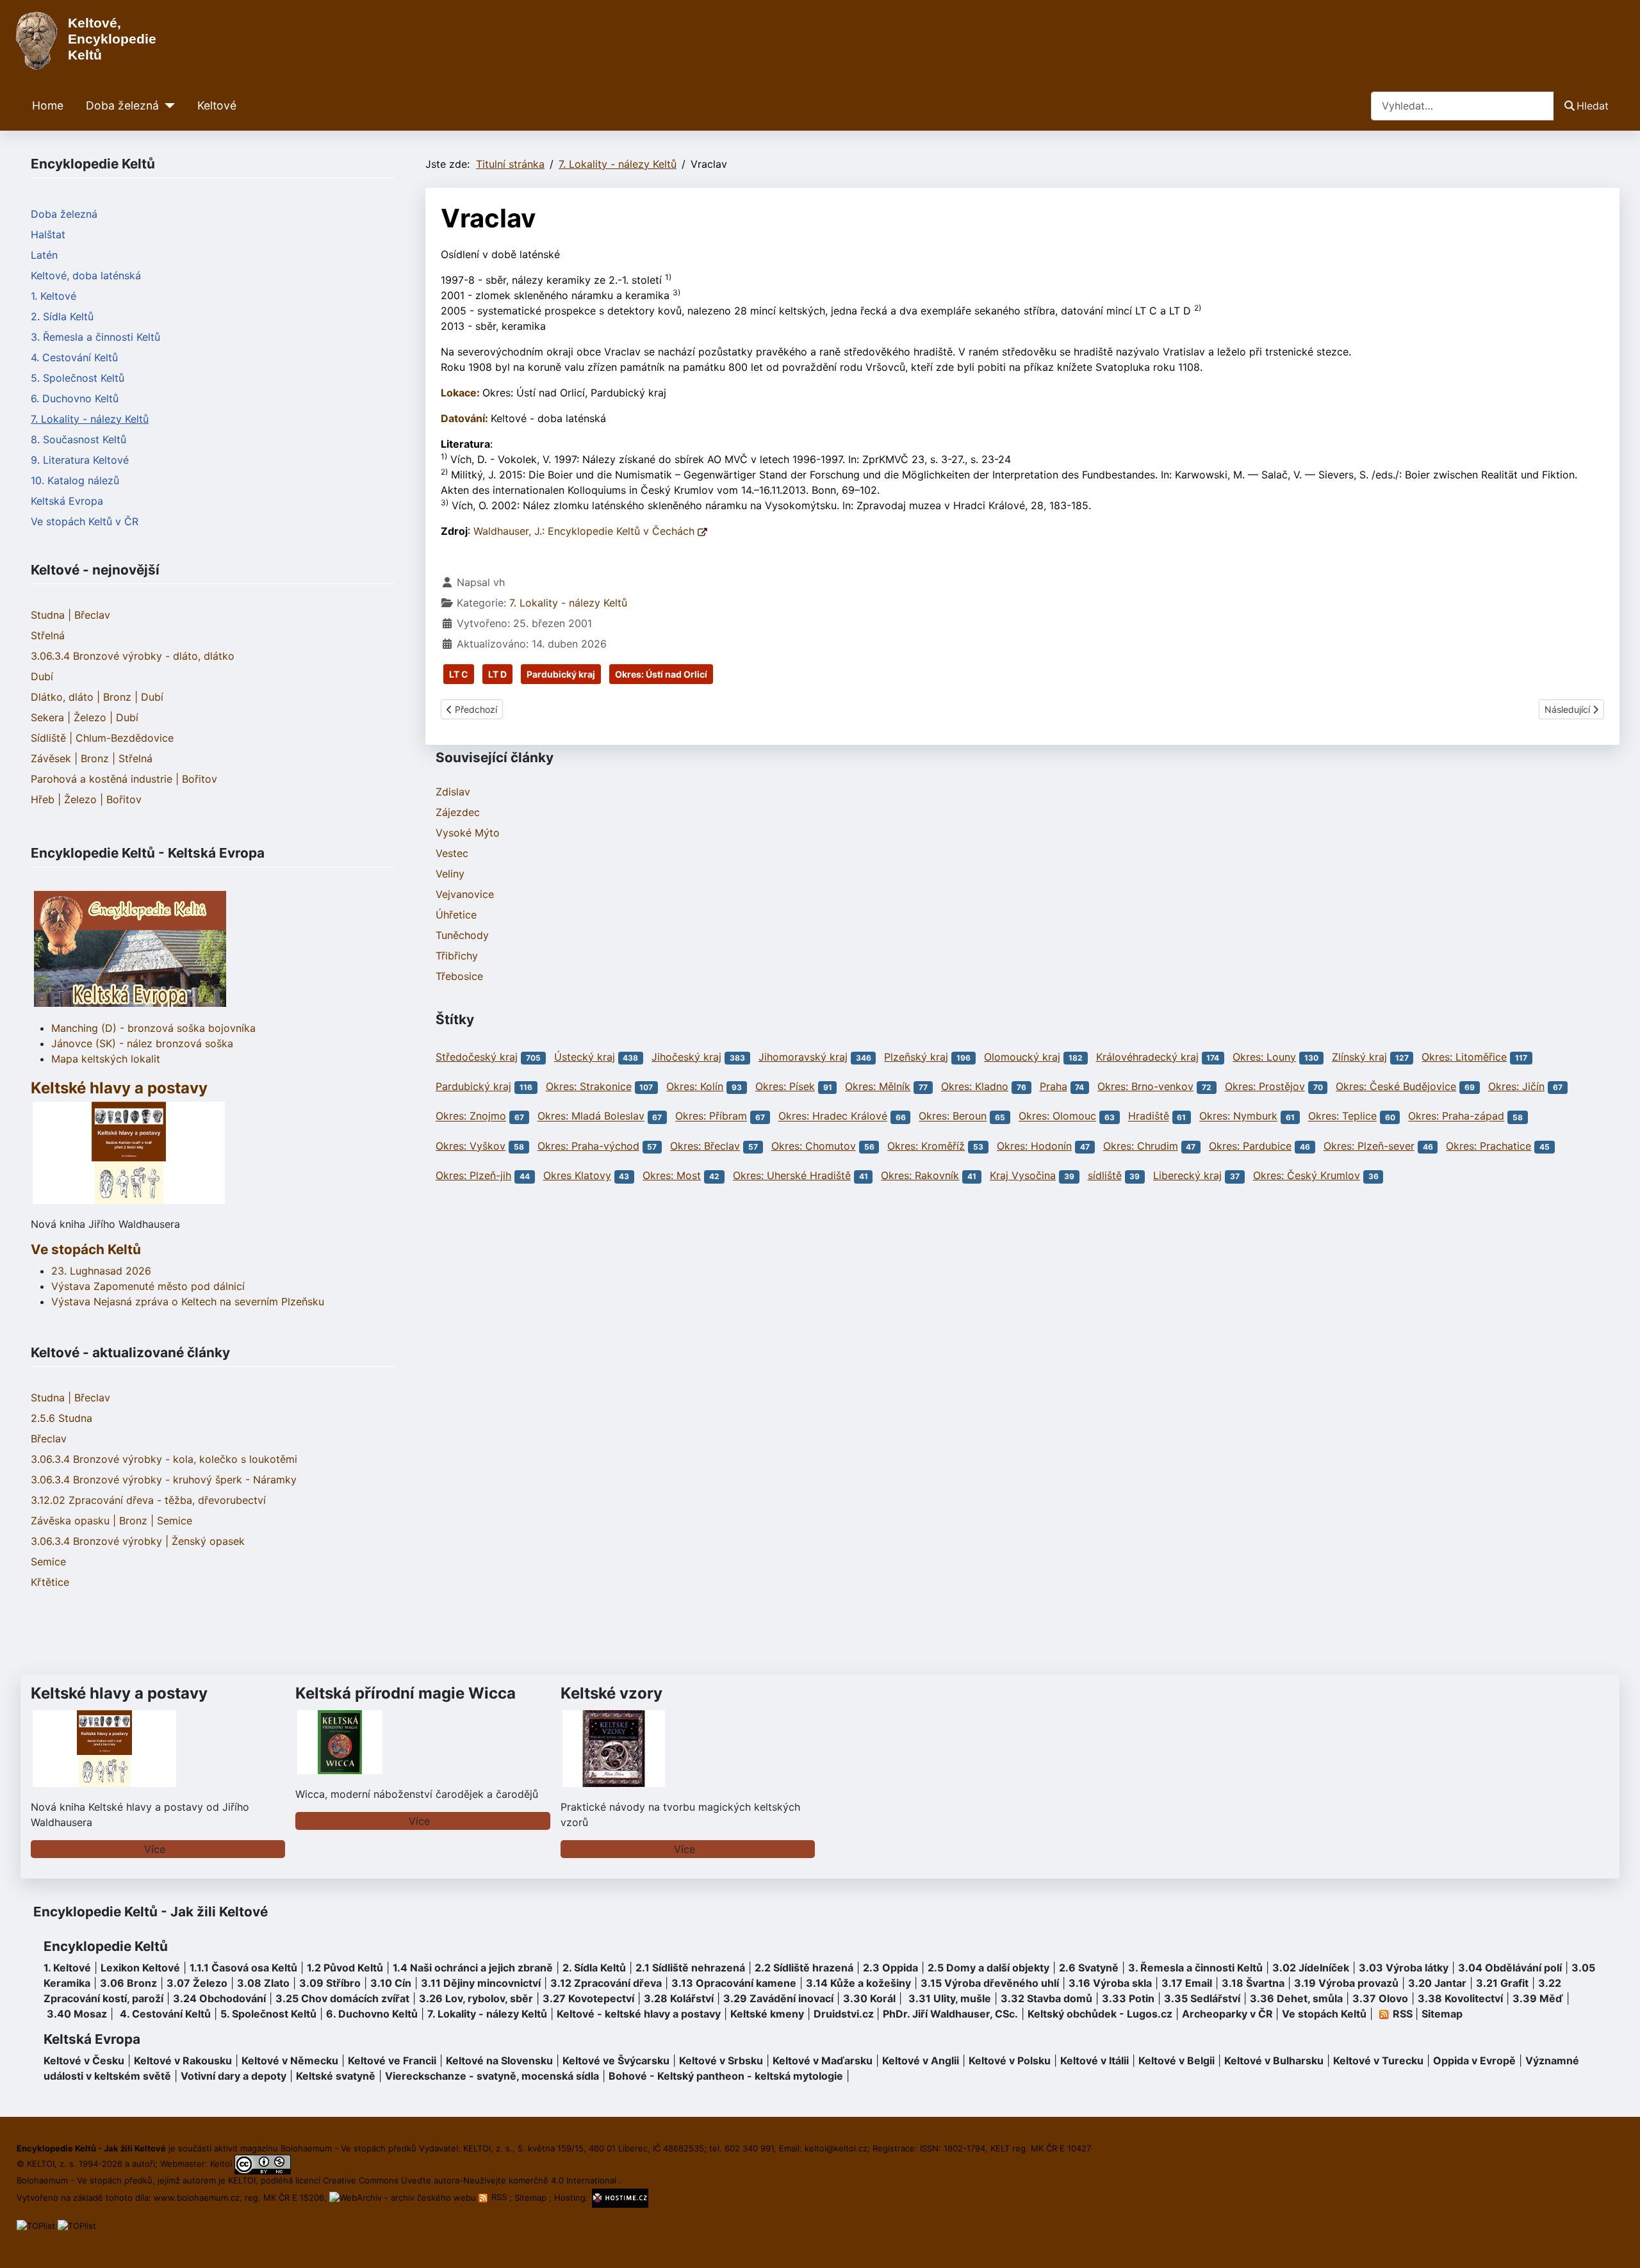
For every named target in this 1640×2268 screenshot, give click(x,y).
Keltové (217, 105)
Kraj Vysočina (1023, 1175)
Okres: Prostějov (1265, 1086)
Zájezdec (458, 812)
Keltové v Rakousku (183, 2060)
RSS (499, 2197)
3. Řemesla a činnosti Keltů (95, 337)
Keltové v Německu (290, 2060)
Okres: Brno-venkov (1145, 1086)
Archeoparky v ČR (1227, 2014)
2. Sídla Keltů (62, 316)
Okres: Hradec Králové (833, 1116)
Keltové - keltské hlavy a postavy (639, 2014)
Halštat (48, 234)
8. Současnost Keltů (78, 439)
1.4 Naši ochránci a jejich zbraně (473, 1968)
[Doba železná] (167, 106)
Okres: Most (672, 1175)
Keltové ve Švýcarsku (616, 2060)
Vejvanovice (465, 894)
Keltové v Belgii (1177, 2060)
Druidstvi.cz (844, 2014)
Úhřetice (456, 915)
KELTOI (242, 2180)
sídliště (1105, 1175)
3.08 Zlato (263, 1983)
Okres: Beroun (953, 1116)
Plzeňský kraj (916, 1057)
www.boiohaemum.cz (197, 2197)
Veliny (450, 874)
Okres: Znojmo (471, 1116)
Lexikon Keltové (140, 1968)
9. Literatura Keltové (80, 460)
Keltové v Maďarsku (823, 2060)
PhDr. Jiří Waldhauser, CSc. (950, 2014)
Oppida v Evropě (1474, 2060)
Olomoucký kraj (1022, 1057)
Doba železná (122, 105)
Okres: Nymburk (1238, 1116)
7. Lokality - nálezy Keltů (90, 419)
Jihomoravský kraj (803, 1057)
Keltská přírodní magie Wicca (406, 1693)
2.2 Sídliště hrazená (804, 1968)
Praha (1054, 1086)
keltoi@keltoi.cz (836, 2148)
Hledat (1593, 106)
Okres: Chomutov (814, 1146)
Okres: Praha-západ (1456, 1116)
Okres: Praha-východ (588, 1146)
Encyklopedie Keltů (106, 1946)
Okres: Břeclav (705, 1146)
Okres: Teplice (1342, 1116)
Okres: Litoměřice (1464, 1057)
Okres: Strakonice (589, 1086)
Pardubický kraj (561, 674)
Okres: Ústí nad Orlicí (661, 674)
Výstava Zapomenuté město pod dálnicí (148, 1286)
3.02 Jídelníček (1311, 1968)
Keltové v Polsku (1010, 2060)
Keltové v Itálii (1095, 2060)
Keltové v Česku (84, 2060)
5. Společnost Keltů (78, 378)
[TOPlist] (36, 2225)
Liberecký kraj (1187, 1175)
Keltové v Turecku (1378, 2060)
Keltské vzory (611, 1693)
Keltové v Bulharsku (1274, 2060)
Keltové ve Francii (392, 2060)
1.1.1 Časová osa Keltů (243, 1968)
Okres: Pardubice (1250, 1146)
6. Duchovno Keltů (75, 398)
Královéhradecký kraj (1147, 1057)
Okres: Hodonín (1034, 1146)
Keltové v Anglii (921, 2060)
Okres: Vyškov (471, 1146)
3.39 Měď (1538, 1998)
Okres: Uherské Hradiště (792, 1175)
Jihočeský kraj (686, 1057)
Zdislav (453, 792)
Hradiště (1149, 1116)
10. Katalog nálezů (75, 480)
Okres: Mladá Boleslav (591, 1116)
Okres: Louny (1264, 1057)
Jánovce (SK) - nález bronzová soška (142, 1043)
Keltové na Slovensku (499, 2060)
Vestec (452, 853)
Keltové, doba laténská (86, 275)
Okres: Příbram (711, 1116)
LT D (497, 674)
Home (48, 105)
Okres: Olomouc (1057, 1116)
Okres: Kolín (695, 1086)
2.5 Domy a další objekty (988, 1968)
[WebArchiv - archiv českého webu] (404, 2197)
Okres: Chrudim (1141, 1146)
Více (155, 1849)
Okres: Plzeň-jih (473, 1175)
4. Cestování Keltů (74, 357)
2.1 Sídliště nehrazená (690, 1968)
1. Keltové (53, 296)
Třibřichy (457, 956)
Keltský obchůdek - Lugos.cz (1100, 2014)
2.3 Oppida (890, 1968)
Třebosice (459, 976)
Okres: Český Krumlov (1307, 1175)
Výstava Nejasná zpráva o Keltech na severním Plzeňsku (188, 1301)
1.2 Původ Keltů (345, 1968)
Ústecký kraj (585, 1057)
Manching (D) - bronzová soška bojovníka (153, 1028)
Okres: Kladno (975, 1086)
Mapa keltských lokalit (106, 1059)
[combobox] (1463, 106)
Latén (44, 255)
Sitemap (1442, 2014)
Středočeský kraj (477, 1057)
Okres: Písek (785, 1086)
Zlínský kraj (1359, 1057)
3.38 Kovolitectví (1460, 1998)
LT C (459, 674)
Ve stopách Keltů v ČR (85, 521)
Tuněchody (462, 935)
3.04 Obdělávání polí (1510, 1968)
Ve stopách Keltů (86, 1249)
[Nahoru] (1618, 2244)
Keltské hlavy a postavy (119, 1693)
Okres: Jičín (1516, 1086)
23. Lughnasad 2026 (101, 1271)
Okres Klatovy (577, 1175)
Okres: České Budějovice (1396, 1086)
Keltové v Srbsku (721, 2060)
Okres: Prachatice (1488, 1146)
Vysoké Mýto (468, 833)
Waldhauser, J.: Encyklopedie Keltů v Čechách (586, 531)
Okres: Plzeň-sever (1369, 1146)
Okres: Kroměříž (926, 1146)
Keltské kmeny (767, 2014)
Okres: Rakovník (920, 1175)
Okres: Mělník (878, 1086)
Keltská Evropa (67, 501)
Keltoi (221, 2164)
